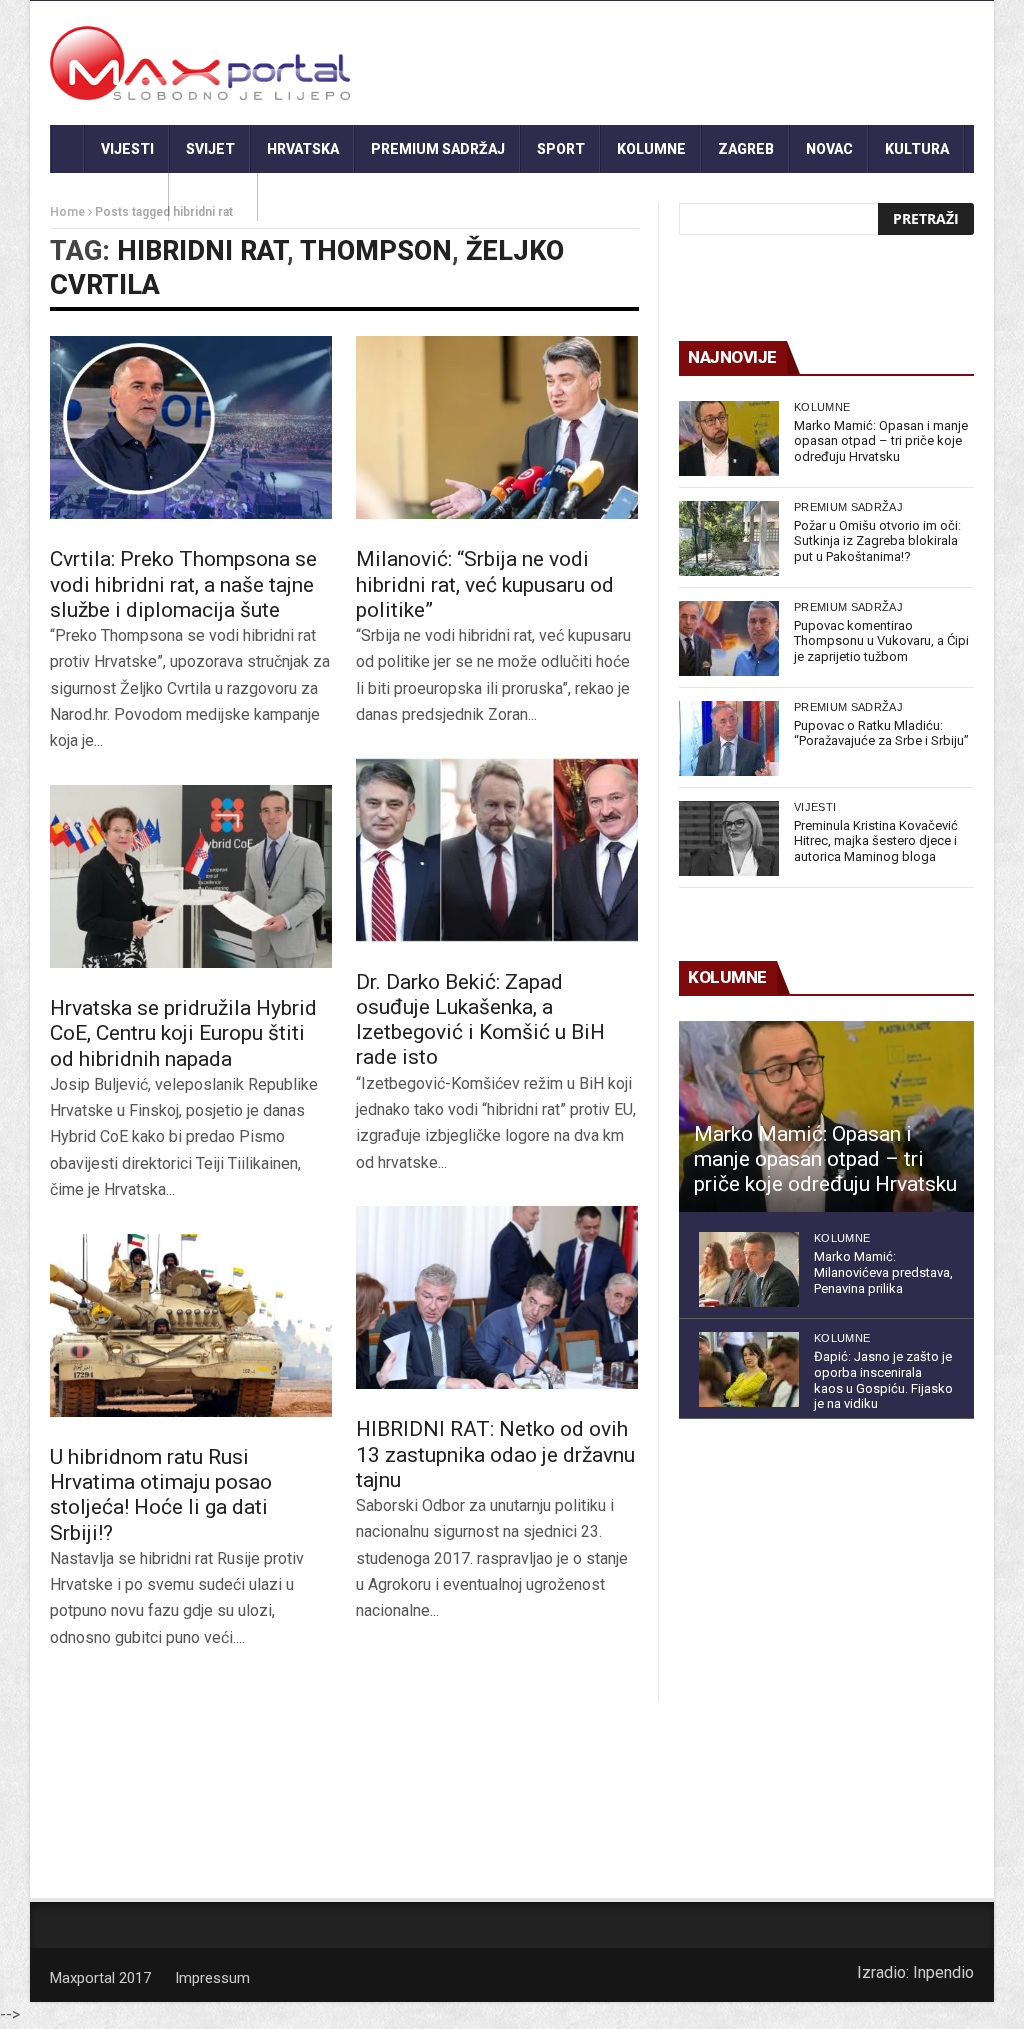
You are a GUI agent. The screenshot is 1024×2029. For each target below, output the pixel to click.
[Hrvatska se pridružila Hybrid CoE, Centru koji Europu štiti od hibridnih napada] (191, 876)
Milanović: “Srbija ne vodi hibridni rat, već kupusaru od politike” (485, 584)
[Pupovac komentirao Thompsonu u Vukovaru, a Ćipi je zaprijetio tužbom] (729, 638)
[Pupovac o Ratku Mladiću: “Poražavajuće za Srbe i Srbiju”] (729, 738)
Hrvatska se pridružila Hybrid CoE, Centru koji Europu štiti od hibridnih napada (183, 1033)
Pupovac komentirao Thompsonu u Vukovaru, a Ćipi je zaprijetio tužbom (881, 641)
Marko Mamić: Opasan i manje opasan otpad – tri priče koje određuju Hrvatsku (881, 441)
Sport (561, 149)
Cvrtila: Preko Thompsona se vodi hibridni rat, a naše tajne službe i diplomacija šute (183, 584)
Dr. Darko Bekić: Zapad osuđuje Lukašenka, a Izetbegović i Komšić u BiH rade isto (480, 1020)
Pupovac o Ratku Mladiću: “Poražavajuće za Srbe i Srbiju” (881, 733)
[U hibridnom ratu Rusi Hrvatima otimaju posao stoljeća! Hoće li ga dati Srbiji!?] (191, 1325)
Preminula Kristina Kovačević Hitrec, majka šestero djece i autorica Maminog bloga (876, 841)
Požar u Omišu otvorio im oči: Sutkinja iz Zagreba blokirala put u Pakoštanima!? (877, 541)
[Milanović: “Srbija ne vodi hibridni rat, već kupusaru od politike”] (497, 427)
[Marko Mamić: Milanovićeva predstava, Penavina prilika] (749, 1269)
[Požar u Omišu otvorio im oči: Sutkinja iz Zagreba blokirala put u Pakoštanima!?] (729, 538)
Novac (829, 149)
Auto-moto (109, 197)
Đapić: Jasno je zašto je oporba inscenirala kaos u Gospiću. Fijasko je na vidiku (883, 1380)
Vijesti (127, 149)
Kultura (917, 149)
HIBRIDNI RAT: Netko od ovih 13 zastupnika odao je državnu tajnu (495, 1454)
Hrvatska (303, 149)
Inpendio (943, 1972)
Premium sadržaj (438, 149)
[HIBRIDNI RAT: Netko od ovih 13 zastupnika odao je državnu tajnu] (497, 1297)
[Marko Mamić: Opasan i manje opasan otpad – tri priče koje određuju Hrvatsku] (729, 438)
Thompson (376, 251)
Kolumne (651, 149)
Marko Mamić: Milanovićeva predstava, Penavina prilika (883, 1272)
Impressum (212, 1978)
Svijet (210, 149)
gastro (213, 197)
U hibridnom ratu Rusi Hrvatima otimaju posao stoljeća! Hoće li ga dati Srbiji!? (161, 1495)
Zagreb (746, 149)
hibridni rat (202, 251)
